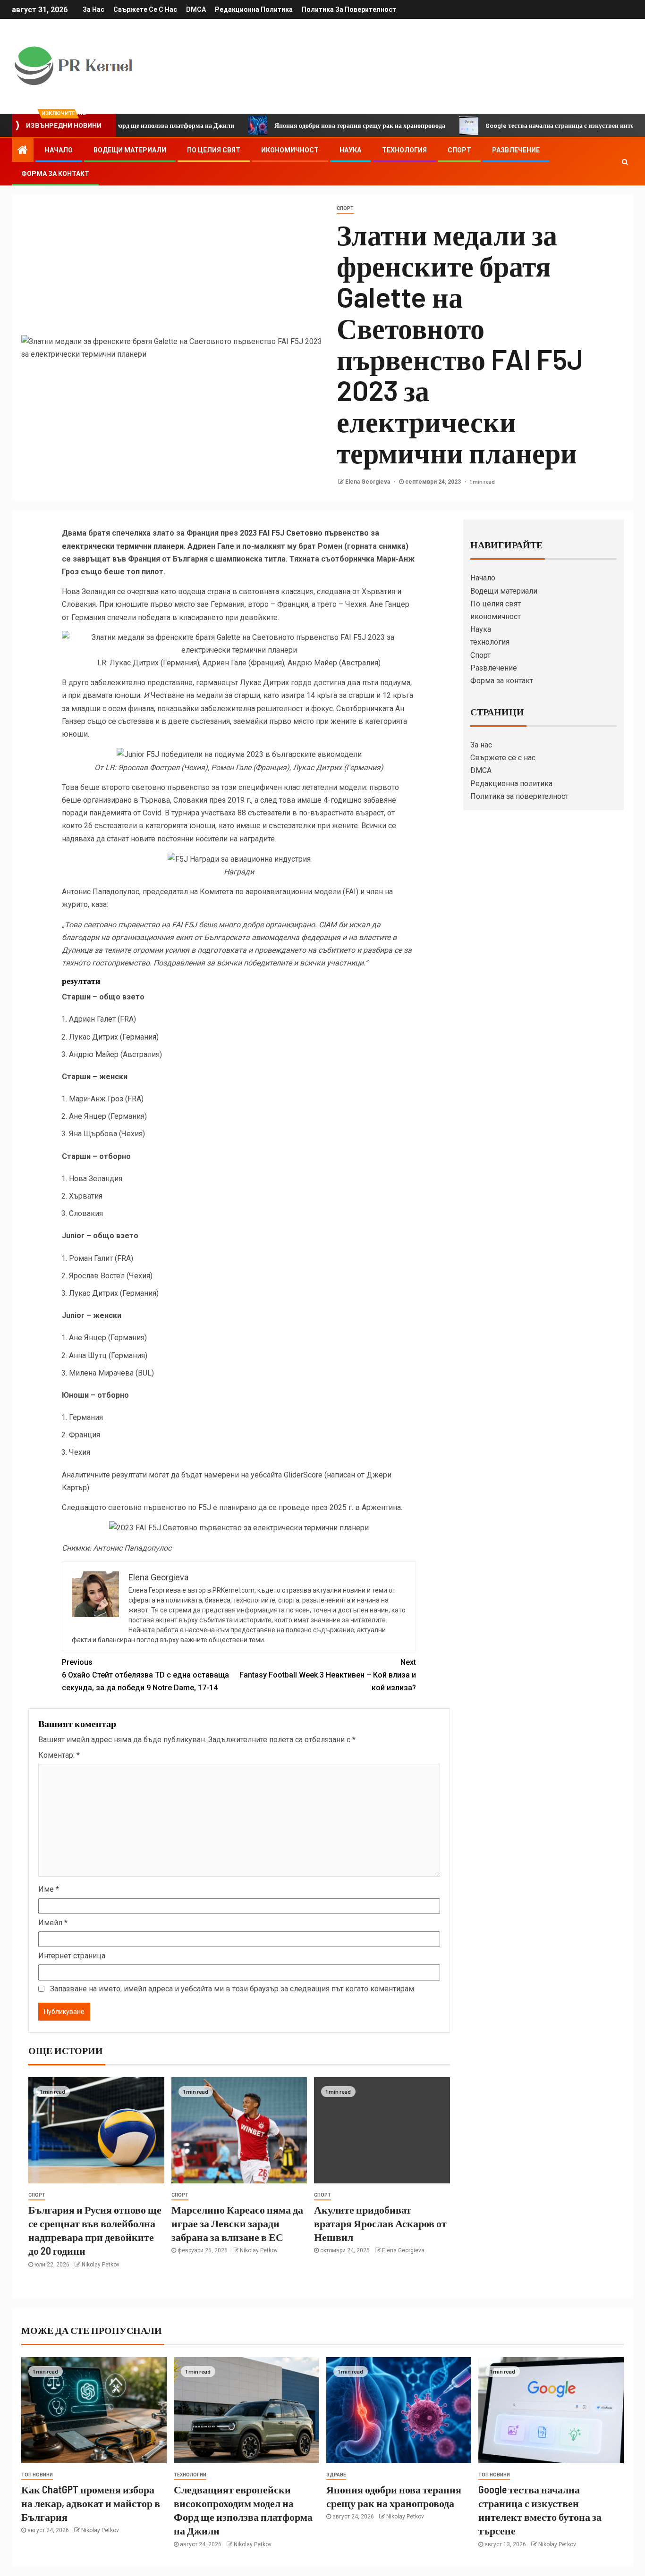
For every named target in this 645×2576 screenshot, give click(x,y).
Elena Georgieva (368, 482)
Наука (350, 150)
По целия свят (214, 150)
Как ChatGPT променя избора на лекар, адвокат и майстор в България (91, 2503)
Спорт (459, 150)
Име (49, 1889)
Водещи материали (130, 150)
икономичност (290, 150)
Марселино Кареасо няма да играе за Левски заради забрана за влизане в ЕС (237, 2223)
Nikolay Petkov (101, 2265)
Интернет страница (72, 1956)
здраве (336, 2475)
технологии (190, 2475)
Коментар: (59, 1755)
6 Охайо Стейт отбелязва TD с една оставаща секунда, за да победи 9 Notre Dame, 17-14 (145, 1675)
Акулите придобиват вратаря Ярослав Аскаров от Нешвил (380, 2223)
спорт (345, 208)
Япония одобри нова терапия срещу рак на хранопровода (303, 125)
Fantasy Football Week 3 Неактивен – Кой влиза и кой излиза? (328, 1675)
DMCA (196, 9)
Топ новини (37, 2475)
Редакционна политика (254, 9)
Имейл (53, 1923)
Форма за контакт (55, 174)
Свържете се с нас (145, 9)
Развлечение (516, 150)
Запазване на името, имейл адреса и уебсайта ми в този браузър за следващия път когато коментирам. (233, 1989)
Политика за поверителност (349, 9)
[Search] (625, 162)
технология (404, 150)
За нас (93, 9)
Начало (59, 150)
